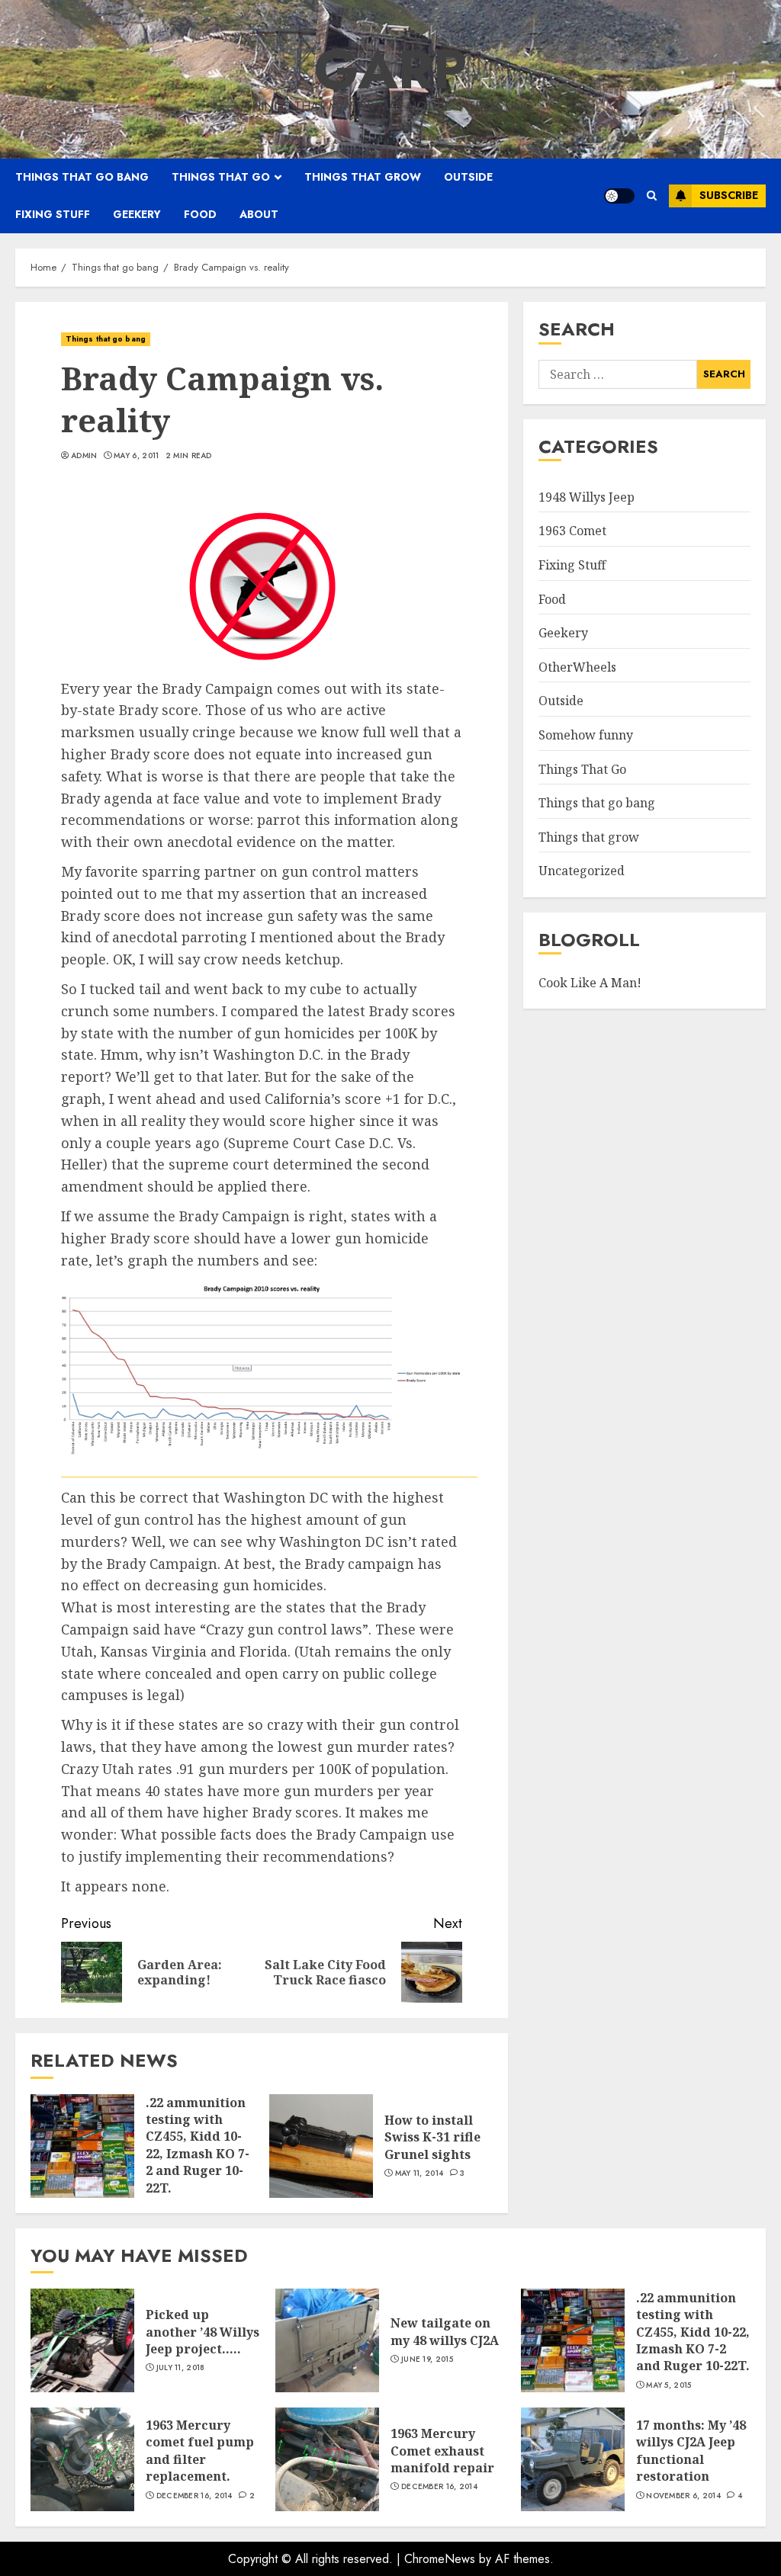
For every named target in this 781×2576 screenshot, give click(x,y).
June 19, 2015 (427, 2359)
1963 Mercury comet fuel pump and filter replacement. (200, 2451)
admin (84, 456)
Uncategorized (582, 871)
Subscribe (729, 195)
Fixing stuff (53, 214)
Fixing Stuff (572, 565)
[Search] (652, 196)
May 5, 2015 (669, 2385)
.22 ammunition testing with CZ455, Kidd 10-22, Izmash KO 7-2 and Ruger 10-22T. (198, 2145)
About (259, 214)
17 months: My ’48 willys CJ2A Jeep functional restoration (691, 2451)
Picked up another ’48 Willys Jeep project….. (202, 2332)
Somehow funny (586, 735)
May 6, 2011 (136, 456)
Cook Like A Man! (590, 983)
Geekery (137, 214)
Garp (390, 69)
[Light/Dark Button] (619, 196)
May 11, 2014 (419, 2173)
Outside (468, 177)
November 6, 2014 (683, 2496)
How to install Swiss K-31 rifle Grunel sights (432, 2137)
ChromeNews (440, 2559)
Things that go (221, 177)
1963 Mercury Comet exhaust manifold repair (442, 2451)
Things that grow (363, 177)
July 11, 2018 (181, 2368)
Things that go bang (82, 177)
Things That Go (582, 769)
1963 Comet (572, 531)
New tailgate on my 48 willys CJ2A (445, 2331)
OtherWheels (577, 667)
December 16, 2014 (194, 2496)
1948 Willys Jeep (587, 497)
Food (200, 214)
